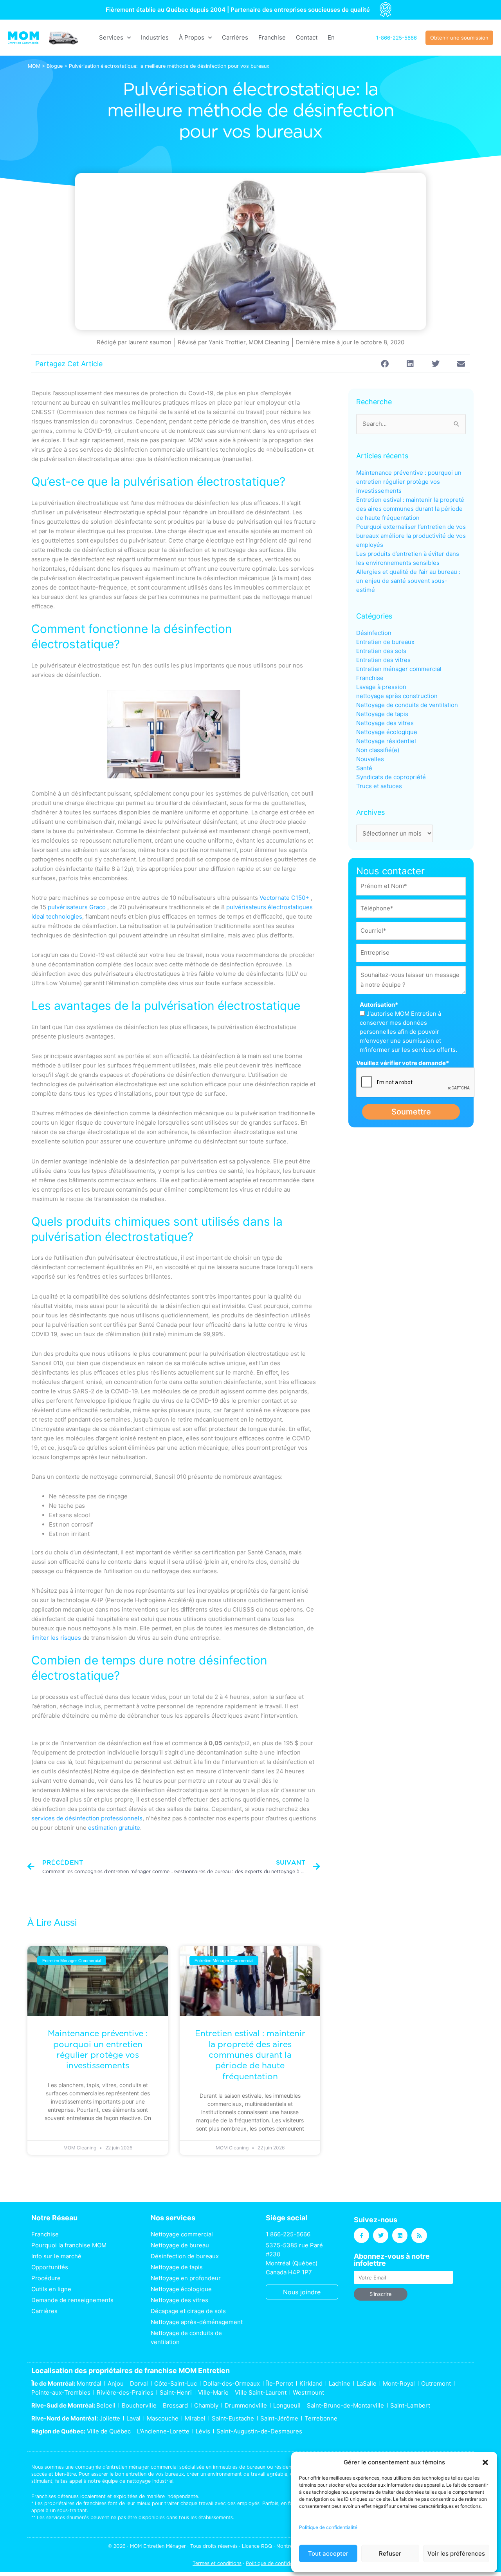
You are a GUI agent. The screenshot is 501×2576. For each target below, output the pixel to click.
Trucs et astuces (379, 786)
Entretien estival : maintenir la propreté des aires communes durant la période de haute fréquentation (250, 2055)
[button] (485, 2462)
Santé (364, 768)
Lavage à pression (381, 687)
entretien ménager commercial (142, 2467)
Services (111, 37)
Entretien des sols (381, 651)
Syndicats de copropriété (391, 777)
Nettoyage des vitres (385, 723)
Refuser (390, 2553)
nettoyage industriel (150, 2481)
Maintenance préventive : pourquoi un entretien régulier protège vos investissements (409, 482)
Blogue (55, 66)
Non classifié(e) (378, 750)
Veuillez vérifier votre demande (403, 1063)
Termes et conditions (217, 2563)
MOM (34, 66)
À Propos (192, 37)
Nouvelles (370, 759)
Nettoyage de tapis (382, 714)
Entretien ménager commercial (399, 669)
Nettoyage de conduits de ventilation (407, 705)
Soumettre (411, 1112)
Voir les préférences (456, 2553)
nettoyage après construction (397, 696)
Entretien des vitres (383, 660)
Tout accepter (328, 2553)
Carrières (235, 37)
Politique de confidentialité (328, 2527)
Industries (155, 37)
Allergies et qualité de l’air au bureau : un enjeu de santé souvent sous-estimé (408, 581)
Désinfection (374, 633)
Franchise (272, 37)
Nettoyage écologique (387, 732)
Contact (307, 37)
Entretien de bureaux (385, 642)
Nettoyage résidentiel (386, 741)
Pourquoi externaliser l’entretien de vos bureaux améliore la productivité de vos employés (411, 536)
